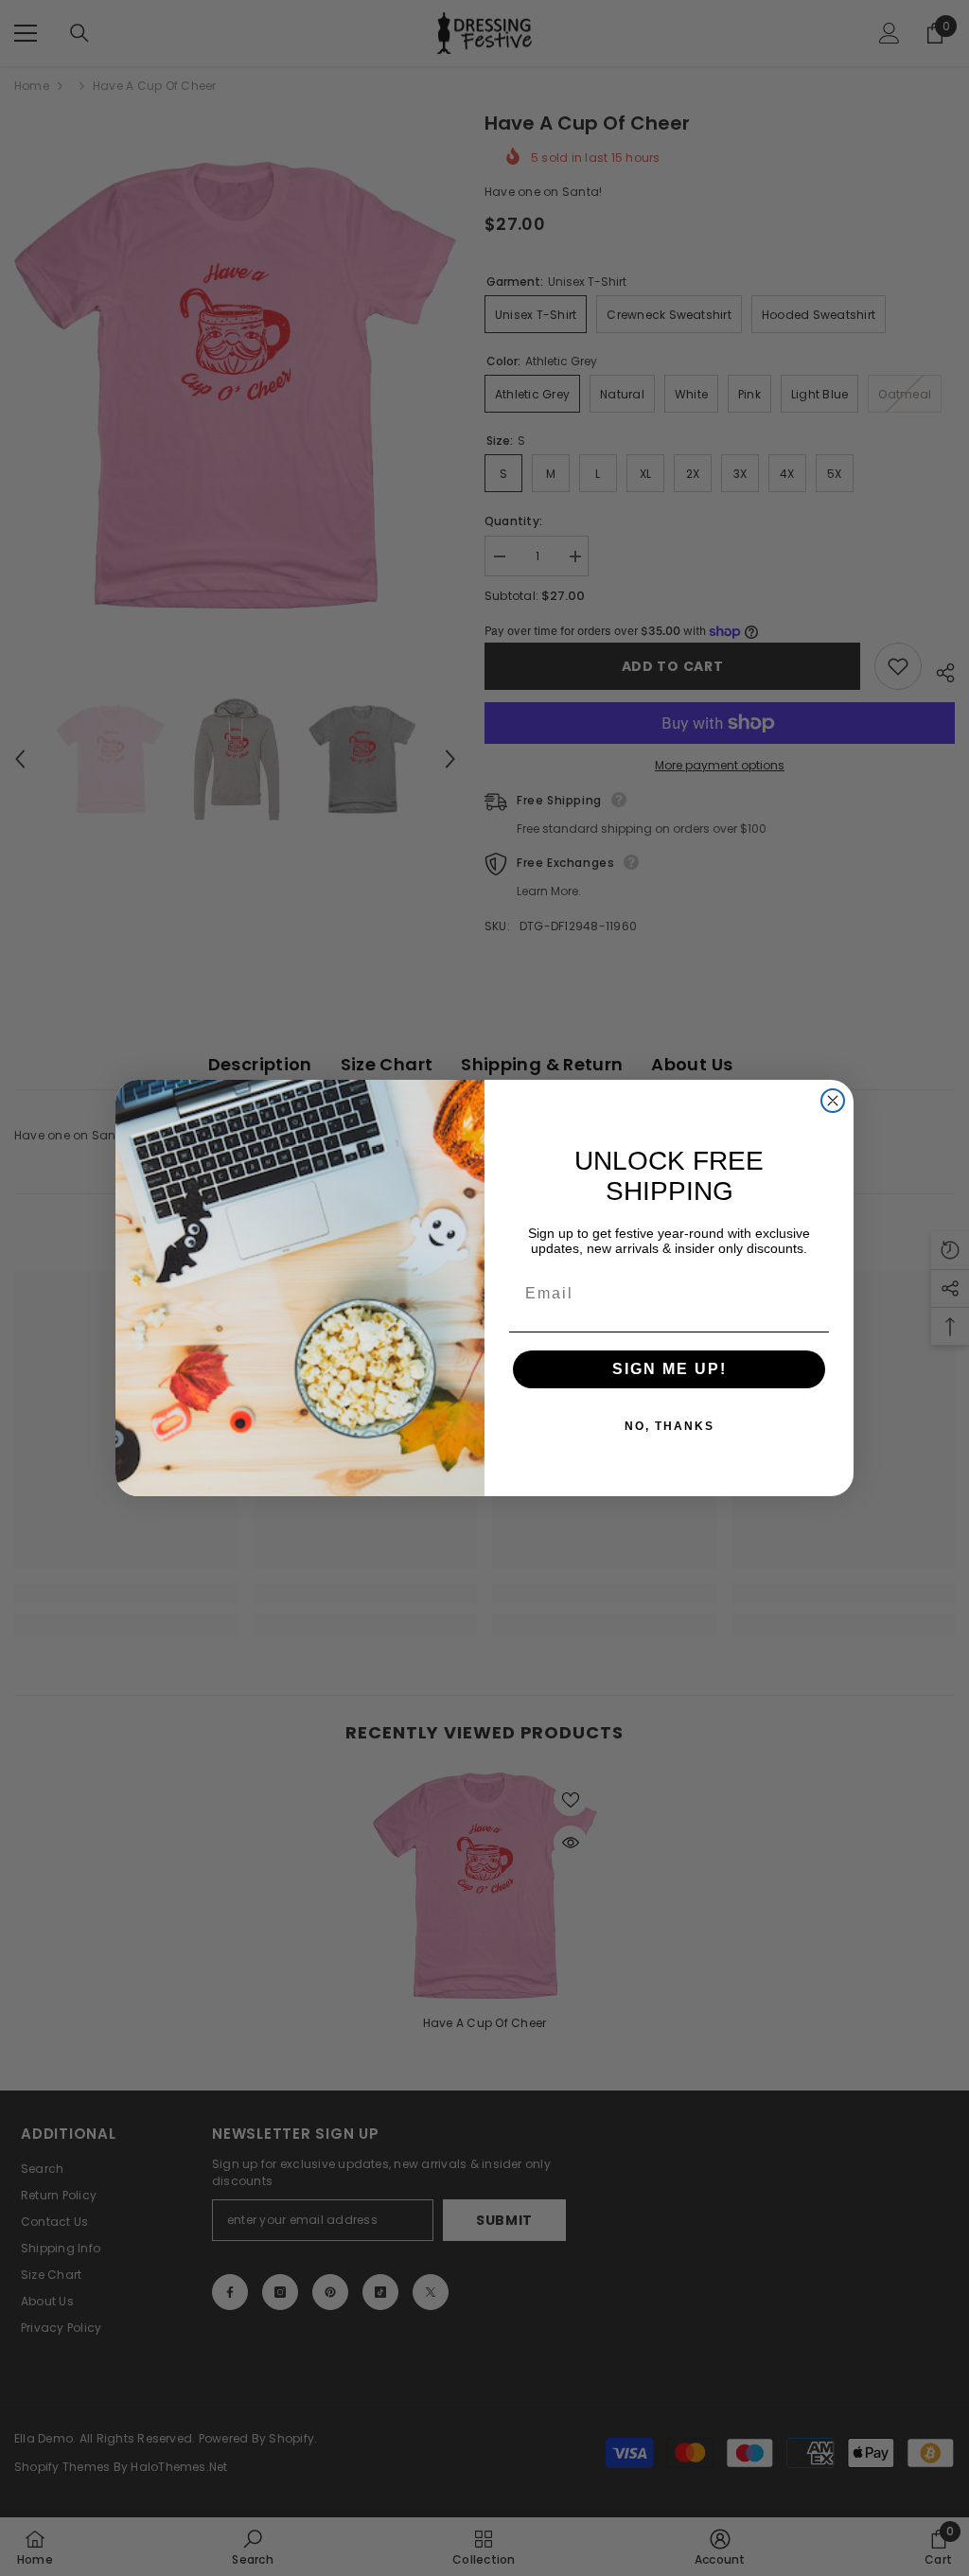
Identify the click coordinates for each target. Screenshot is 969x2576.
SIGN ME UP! (669, 1369)
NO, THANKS (669, 1426)
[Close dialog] (833, 1101)
